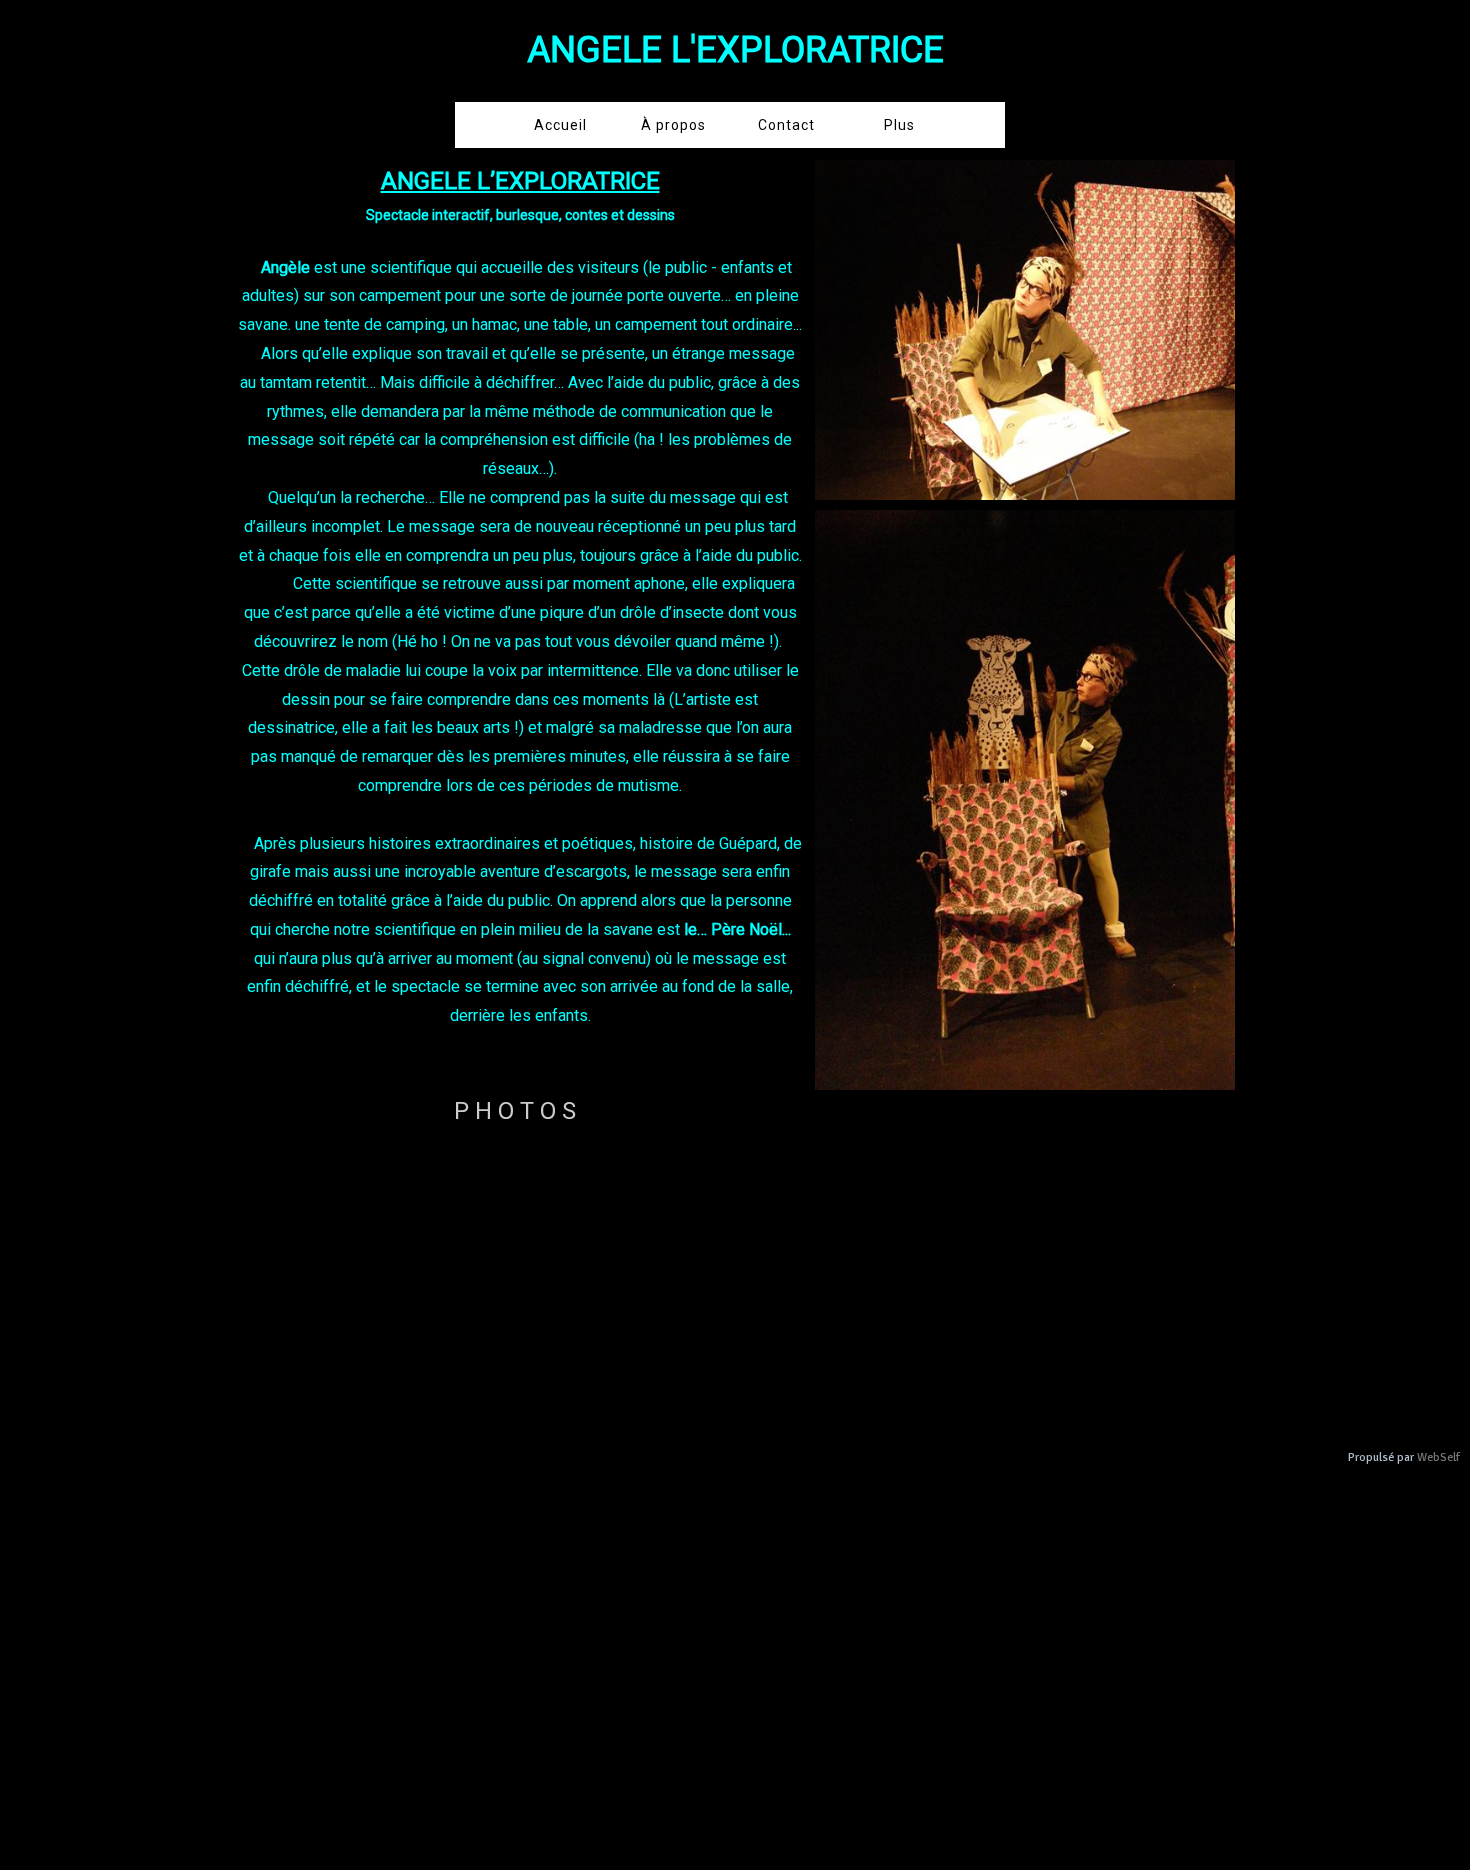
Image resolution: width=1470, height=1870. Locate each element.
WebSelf (1438, 1457)
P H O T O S (515, 1111)
